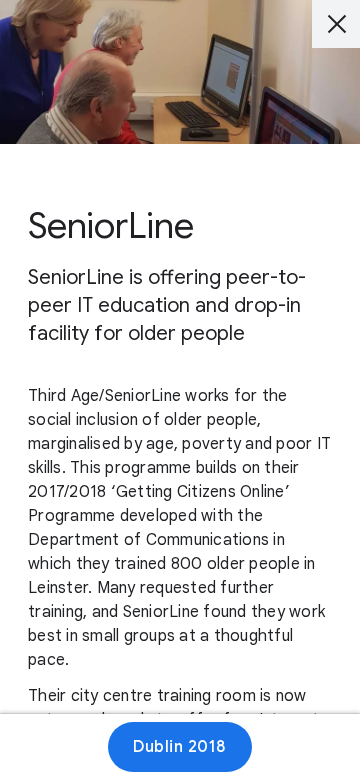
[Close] (336, 24)
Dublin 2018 (180, 747)
